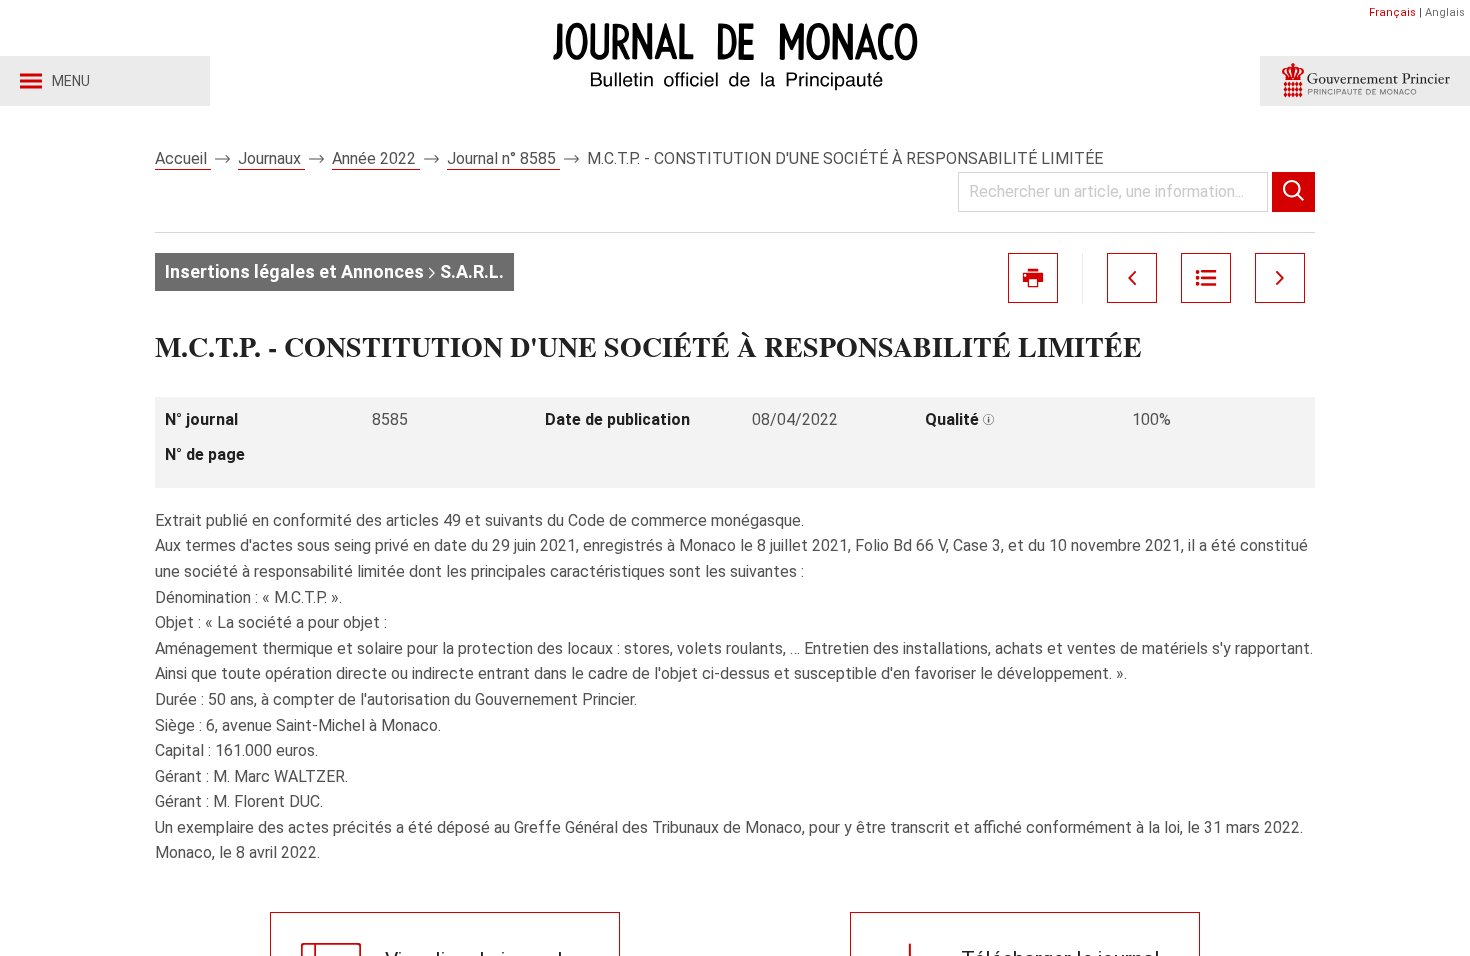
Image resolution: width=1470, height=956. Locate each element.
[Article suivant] (1280, 278)
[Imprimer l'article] (1033, 278)
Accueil (183, 158)
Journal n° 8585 (503, 158)
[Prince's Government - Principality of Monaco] (1365, 81)
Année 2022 (376, 158)
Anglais (1445, 12)
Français (1392, 12)
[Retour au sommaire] (1206, 278)
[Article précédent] (1132, 278)
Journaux (271, 158)
